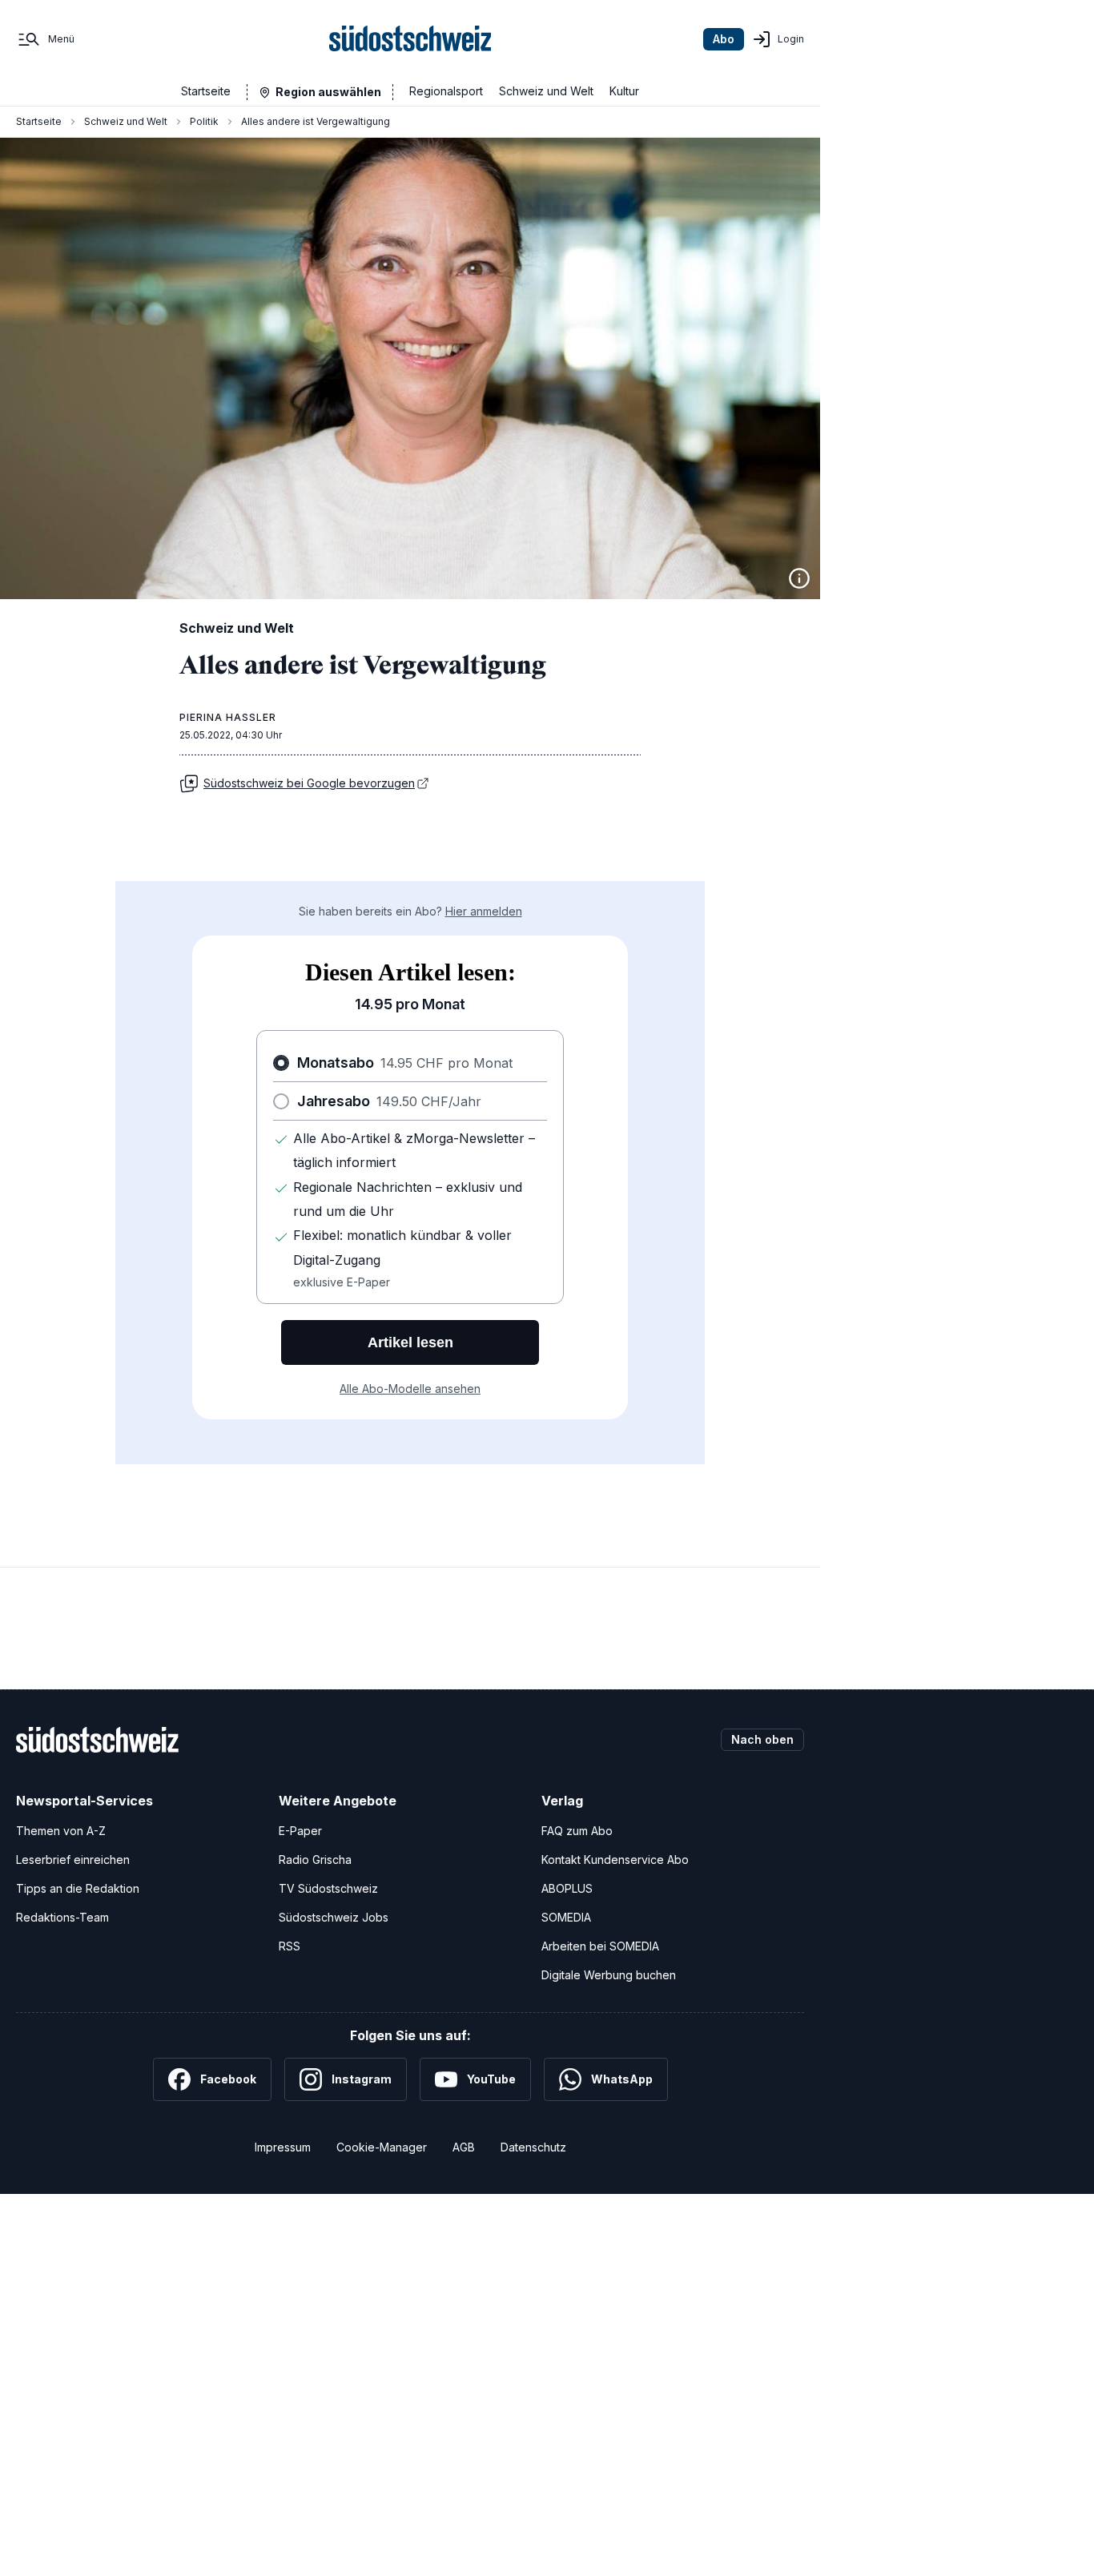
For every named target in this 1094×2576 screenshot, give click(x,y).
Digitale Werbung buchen (609, 1975)
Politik (204, 121)
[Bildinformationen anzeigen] (799, 578)
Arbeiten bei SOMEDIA (600, 1946)
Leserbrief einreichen (73, 1860)
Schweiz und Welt (546, 91)
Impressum (283, 2147)
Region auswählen (328, 92)
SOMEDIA (566, 1917)
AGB (464, 2147)
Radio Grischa (315, 1860)
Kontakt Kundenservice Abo (615, 1860)
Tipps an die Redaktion (78, 1888)
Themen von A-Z (61, 1831)
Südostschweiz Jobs (334, 1917)
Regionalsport (446, 91)
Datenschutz (533, 2147)
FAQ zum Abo (577, 1831)
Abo (724, 39)
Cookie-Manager (382, 2147)
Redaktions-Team (62, 1917)
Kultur (624, 91)
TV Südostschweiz (328, 1888)
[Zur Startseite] (410, 39)
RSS (290, 1946)
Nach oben (762, 1739)
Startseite (206, 91)
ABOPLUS (567, 1888)
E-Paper (300, 1831)
